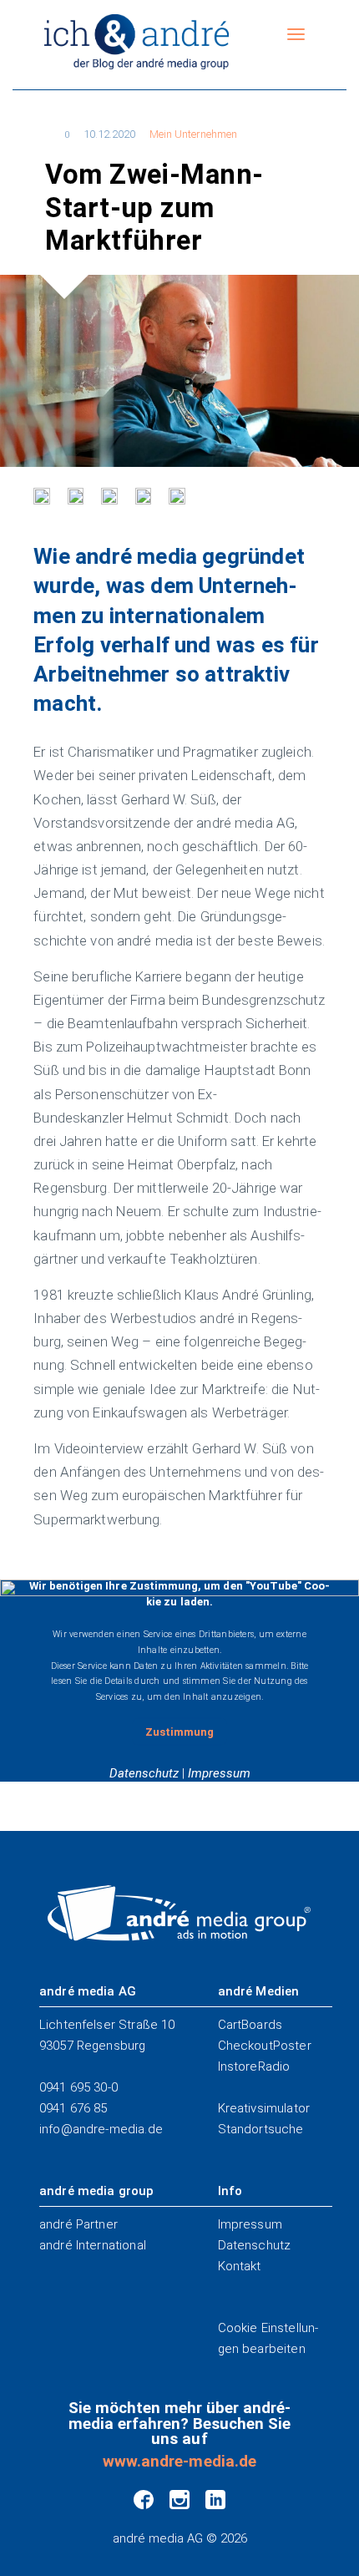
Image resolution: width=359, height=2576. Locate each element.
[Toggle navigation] (296, 35)
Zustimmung (179, 1732)
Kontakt (240, 2266)
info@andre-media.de (101, 2129)
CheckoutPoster (265, 2046)
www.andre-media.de (179, 2462)
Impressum (219, 1773)
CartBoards (250, 2025)
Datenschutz (144, 1773)
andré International (93, 2245)
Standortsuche (261, 2129)
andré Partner (78, 2224)
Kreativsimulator (264, 2108)
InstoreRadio (254, 2066)
